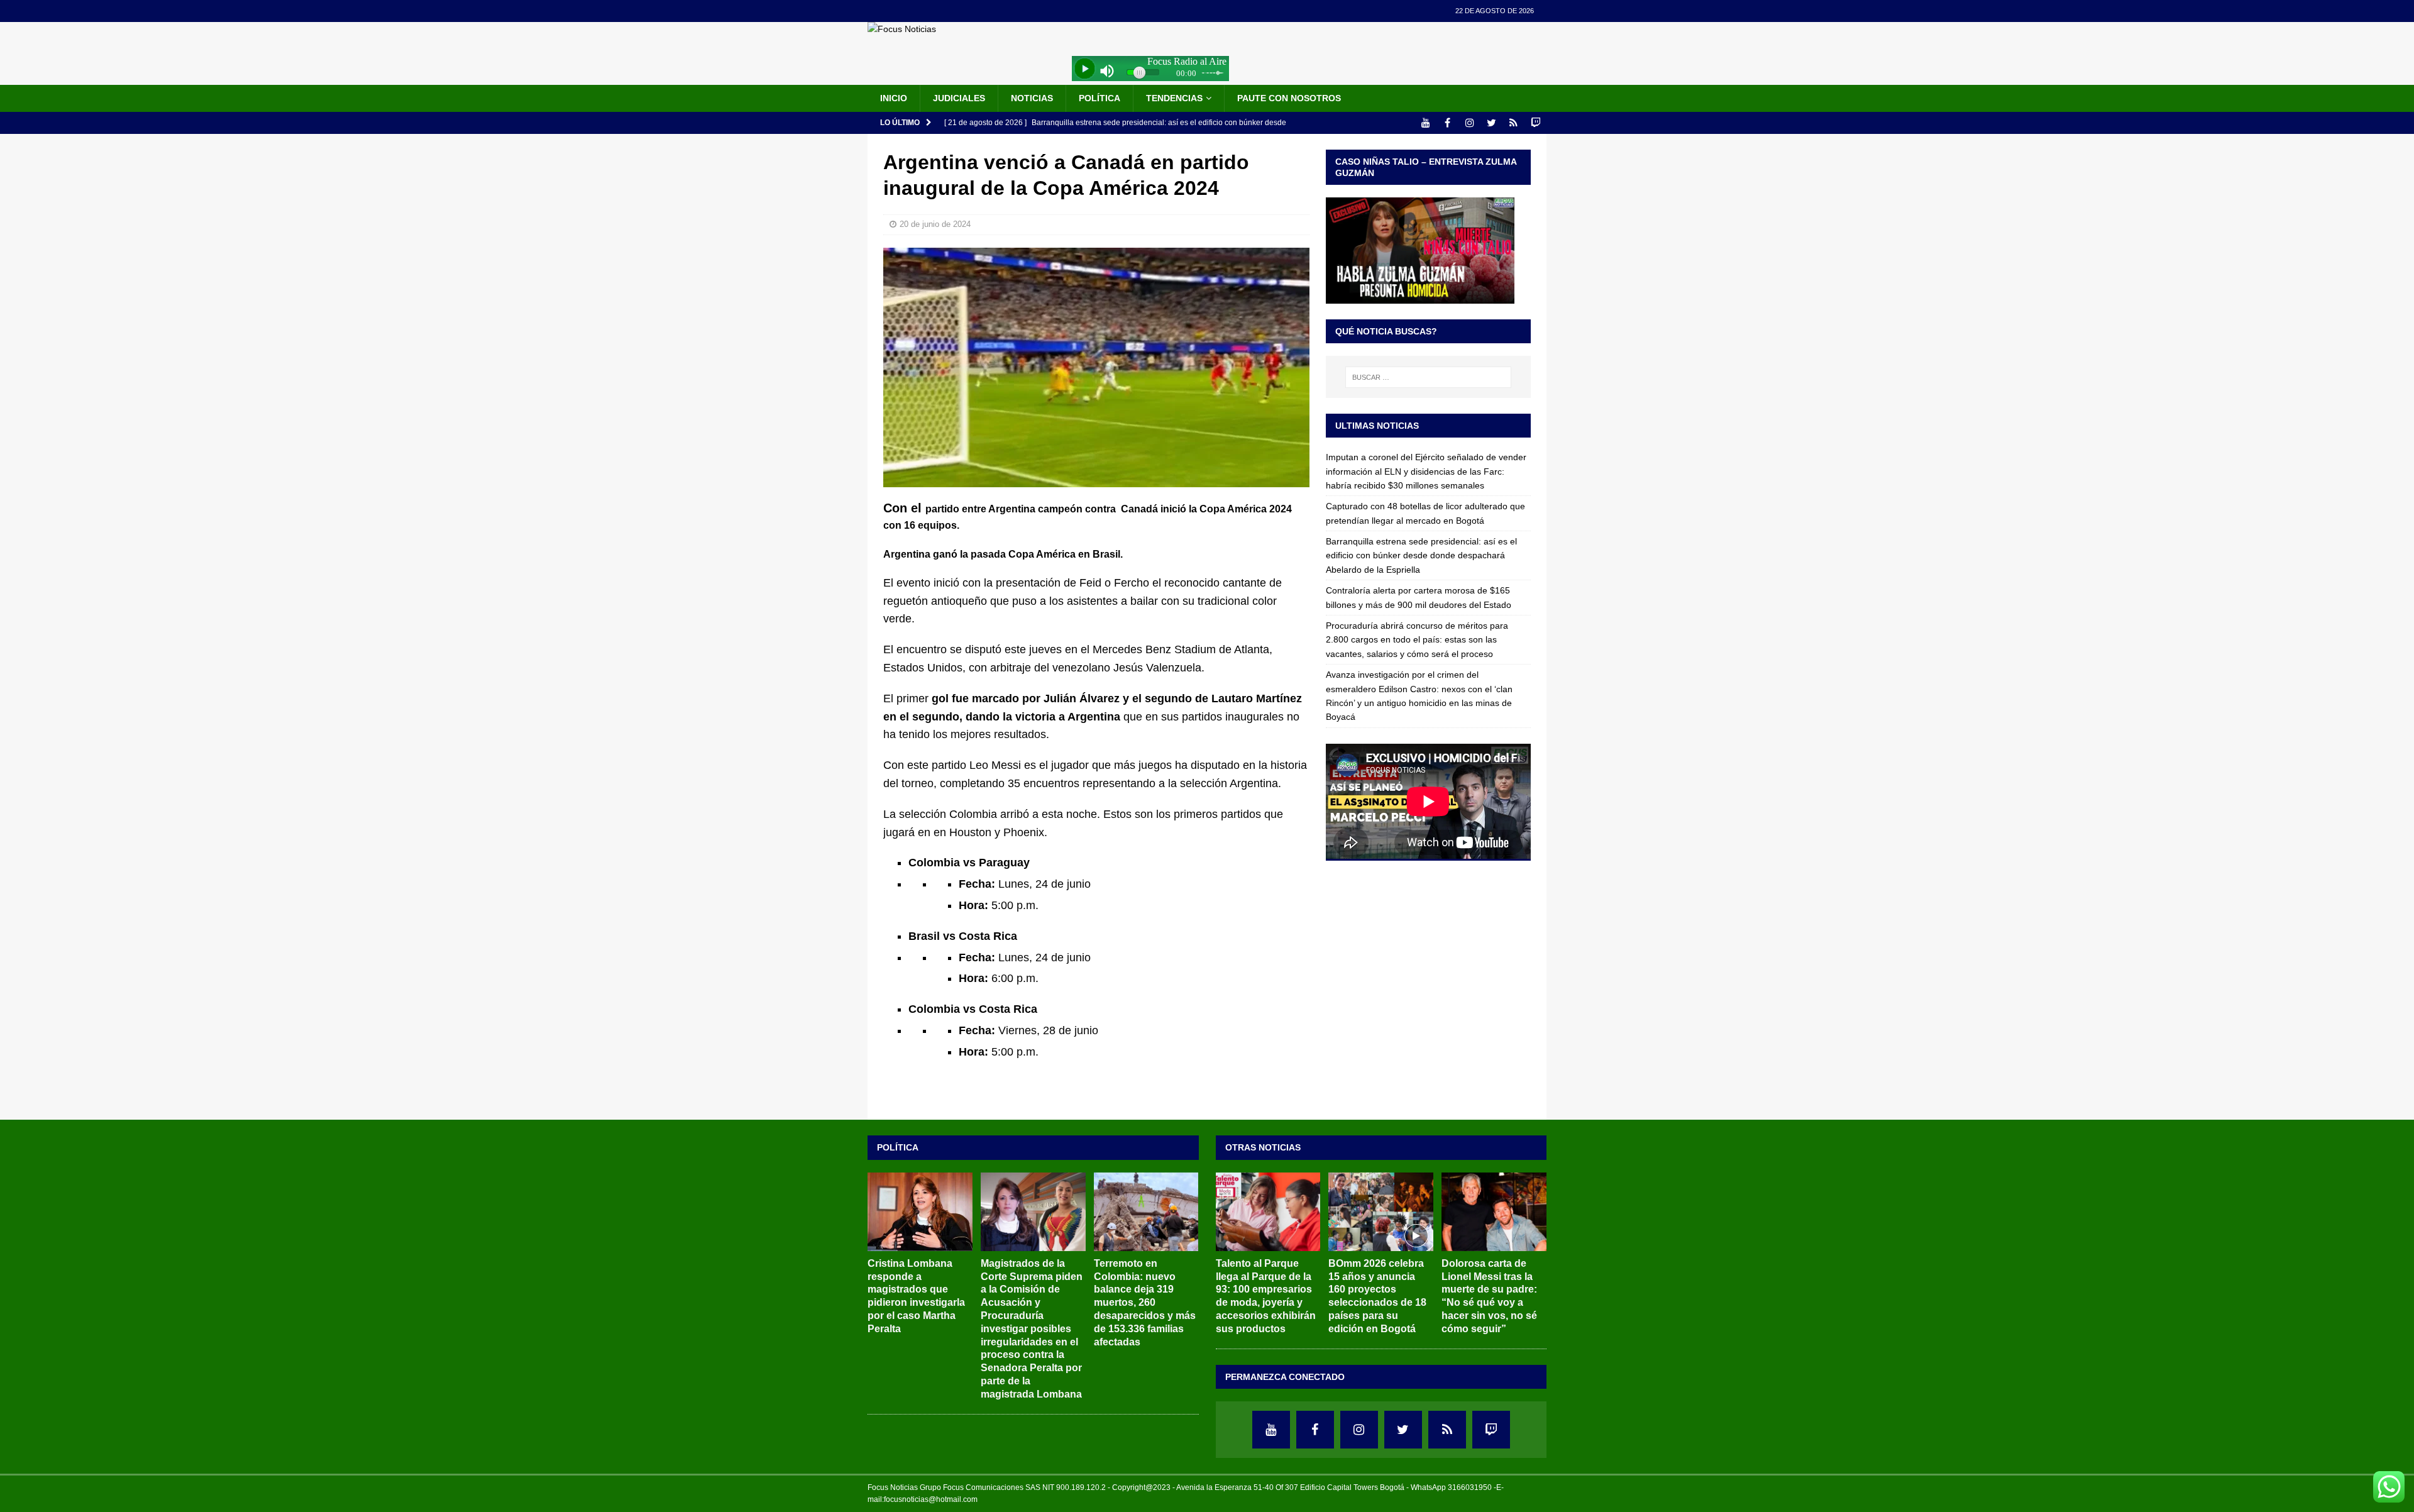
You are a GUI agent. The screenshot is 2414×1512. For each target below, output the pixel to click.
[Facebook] (1447, 123)
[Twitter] (1491, 123)
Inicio (894, 98)
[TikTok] (1513, 123)
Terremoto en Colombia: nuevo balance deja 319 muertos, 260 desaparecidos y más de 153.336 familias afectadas (1145, 1303)
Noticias (1032, 98)
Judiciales (959, 98)
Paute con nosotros (1289, 98)
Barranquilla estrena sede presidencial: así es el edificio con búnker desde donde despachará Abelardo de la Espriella (1421, 555)
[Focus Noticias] (902, 29)
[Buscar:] (1428, 377)
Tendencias (1174, 98)
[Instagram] (1469, 123)
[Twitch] (1535, 123)
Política (1100, 98)
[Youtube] (1425, 123)
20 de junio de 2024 (935, 224)
